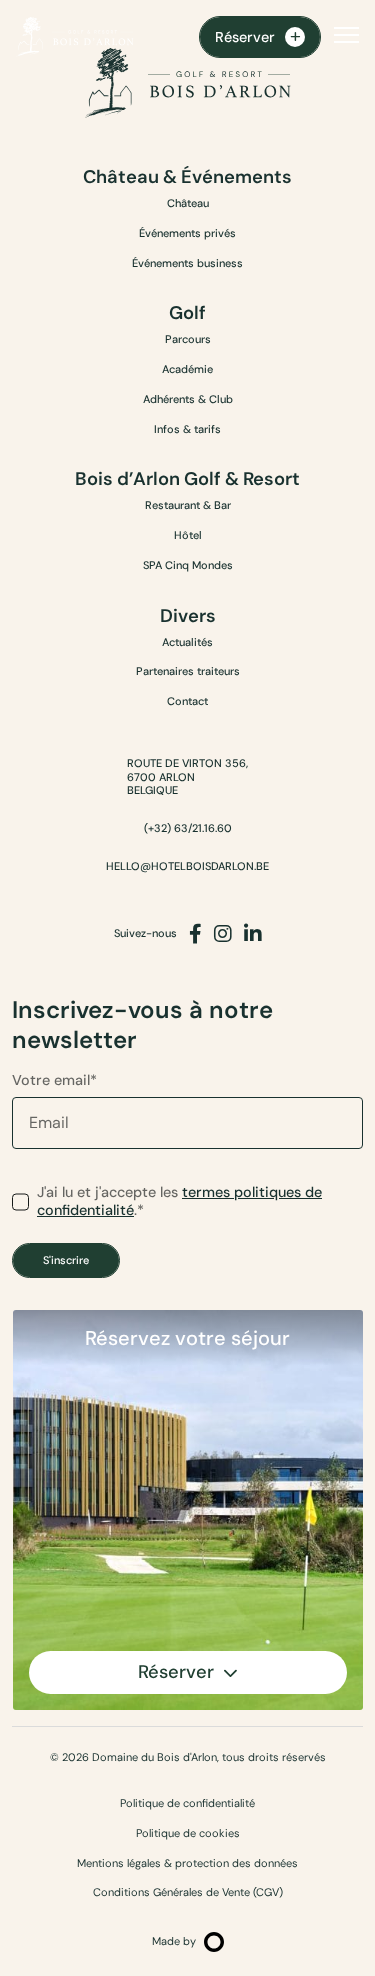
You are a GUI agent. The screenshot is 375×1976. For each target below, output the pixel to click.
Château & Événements (187, 177)
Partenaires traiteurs (188, 671)
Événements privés (187, 233)
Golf (187, 313)
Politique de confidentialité (187, 1803)
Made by (174, 1941)
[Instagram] (223, 934)
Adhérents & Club (188, 399)
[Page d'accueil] (75, 37)
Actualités (187, 642)
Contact (187, 701)
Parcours (188, 339)
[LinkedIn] (253, 934)
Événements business (187, 263)
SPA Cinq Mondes (188, 565)
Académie (187, 369)
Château (188, 203)
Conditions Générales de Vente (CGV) (188, 1892)
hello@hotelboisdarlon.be (187, 866)
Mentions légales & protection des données (187, 1863)
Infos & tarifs (187, 429)
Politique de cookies (188, 1833)
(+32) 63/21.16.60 (188, 828)
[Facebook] (195, 934)
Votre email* (54, 1080)
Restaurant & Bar (188, 505)
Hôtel (188, 535)
